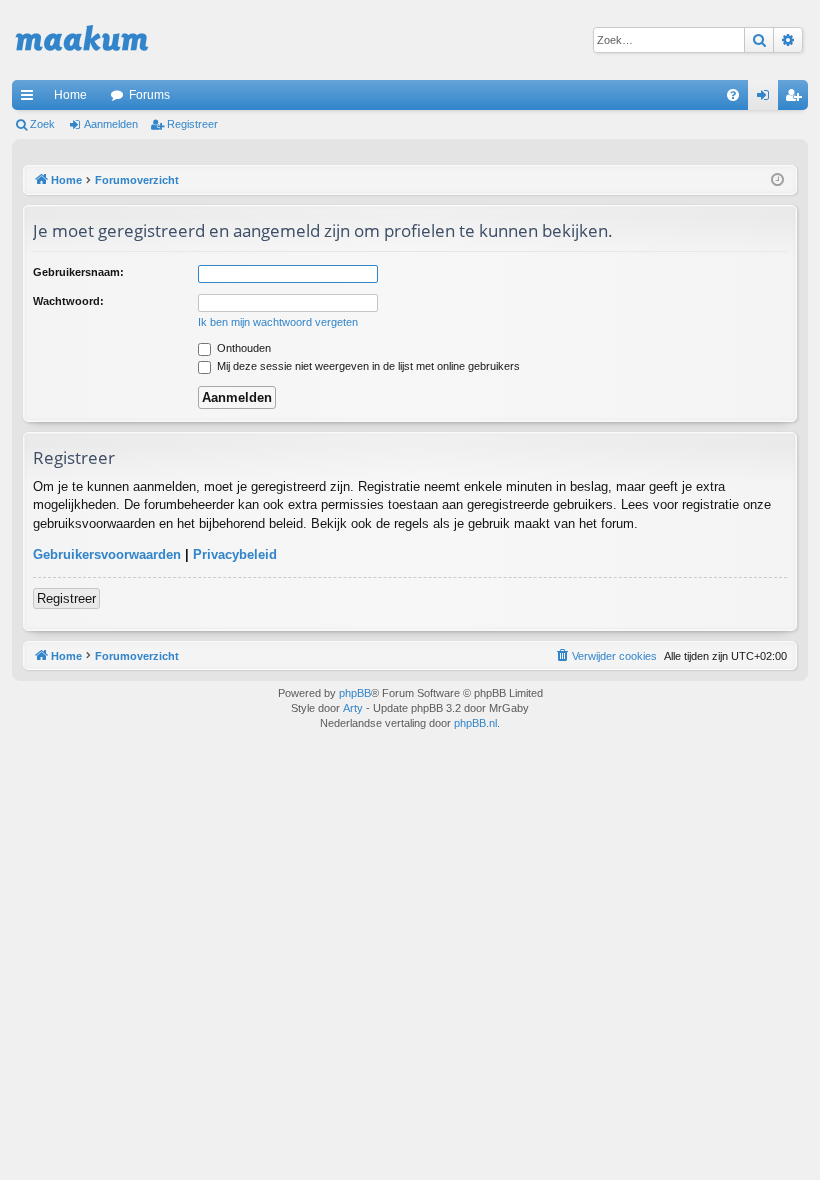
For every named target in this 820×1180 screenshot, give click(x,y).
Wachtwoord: (68, 301)
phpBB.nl (475, 723)
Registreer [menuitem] (797, 99)
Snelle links (31, 99)
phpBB (355, 693)
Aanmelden (111, 124)
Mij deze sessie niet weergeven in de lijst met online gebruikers (367, 366)
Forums (149, 95)
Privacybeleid (235, 554)
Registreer (192, 124)
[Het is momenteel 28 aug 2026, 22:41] (777, 180)
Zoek (42, 124)
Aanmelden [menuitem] (767, 99)
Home (70, 95)
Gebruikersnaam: (78, 272)
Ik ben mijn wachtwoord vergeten (278, 322)
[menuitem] (733, 95)
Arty (353, 708)
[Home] (82, 40)
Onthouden (242, 348)
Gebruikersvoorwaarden (107, 554)
